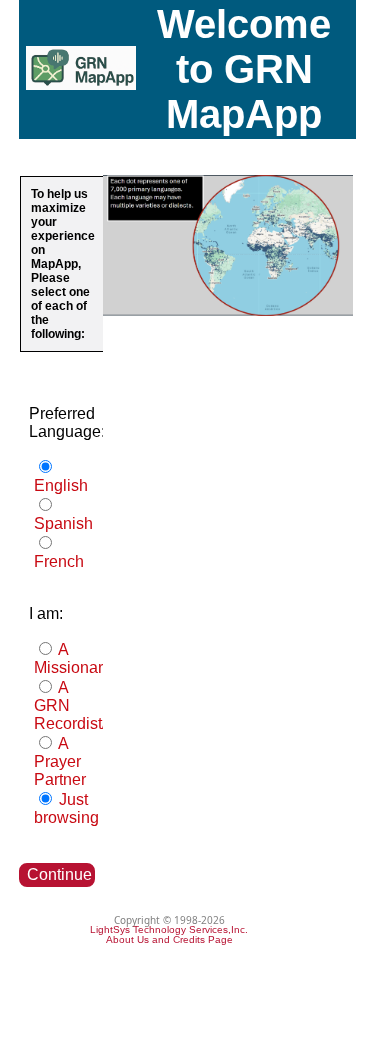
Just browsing (66, 808)
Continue (59, 874)
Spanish (63, 523)
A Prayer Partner (60, 761)
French (59, 561)
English (61, 485)
